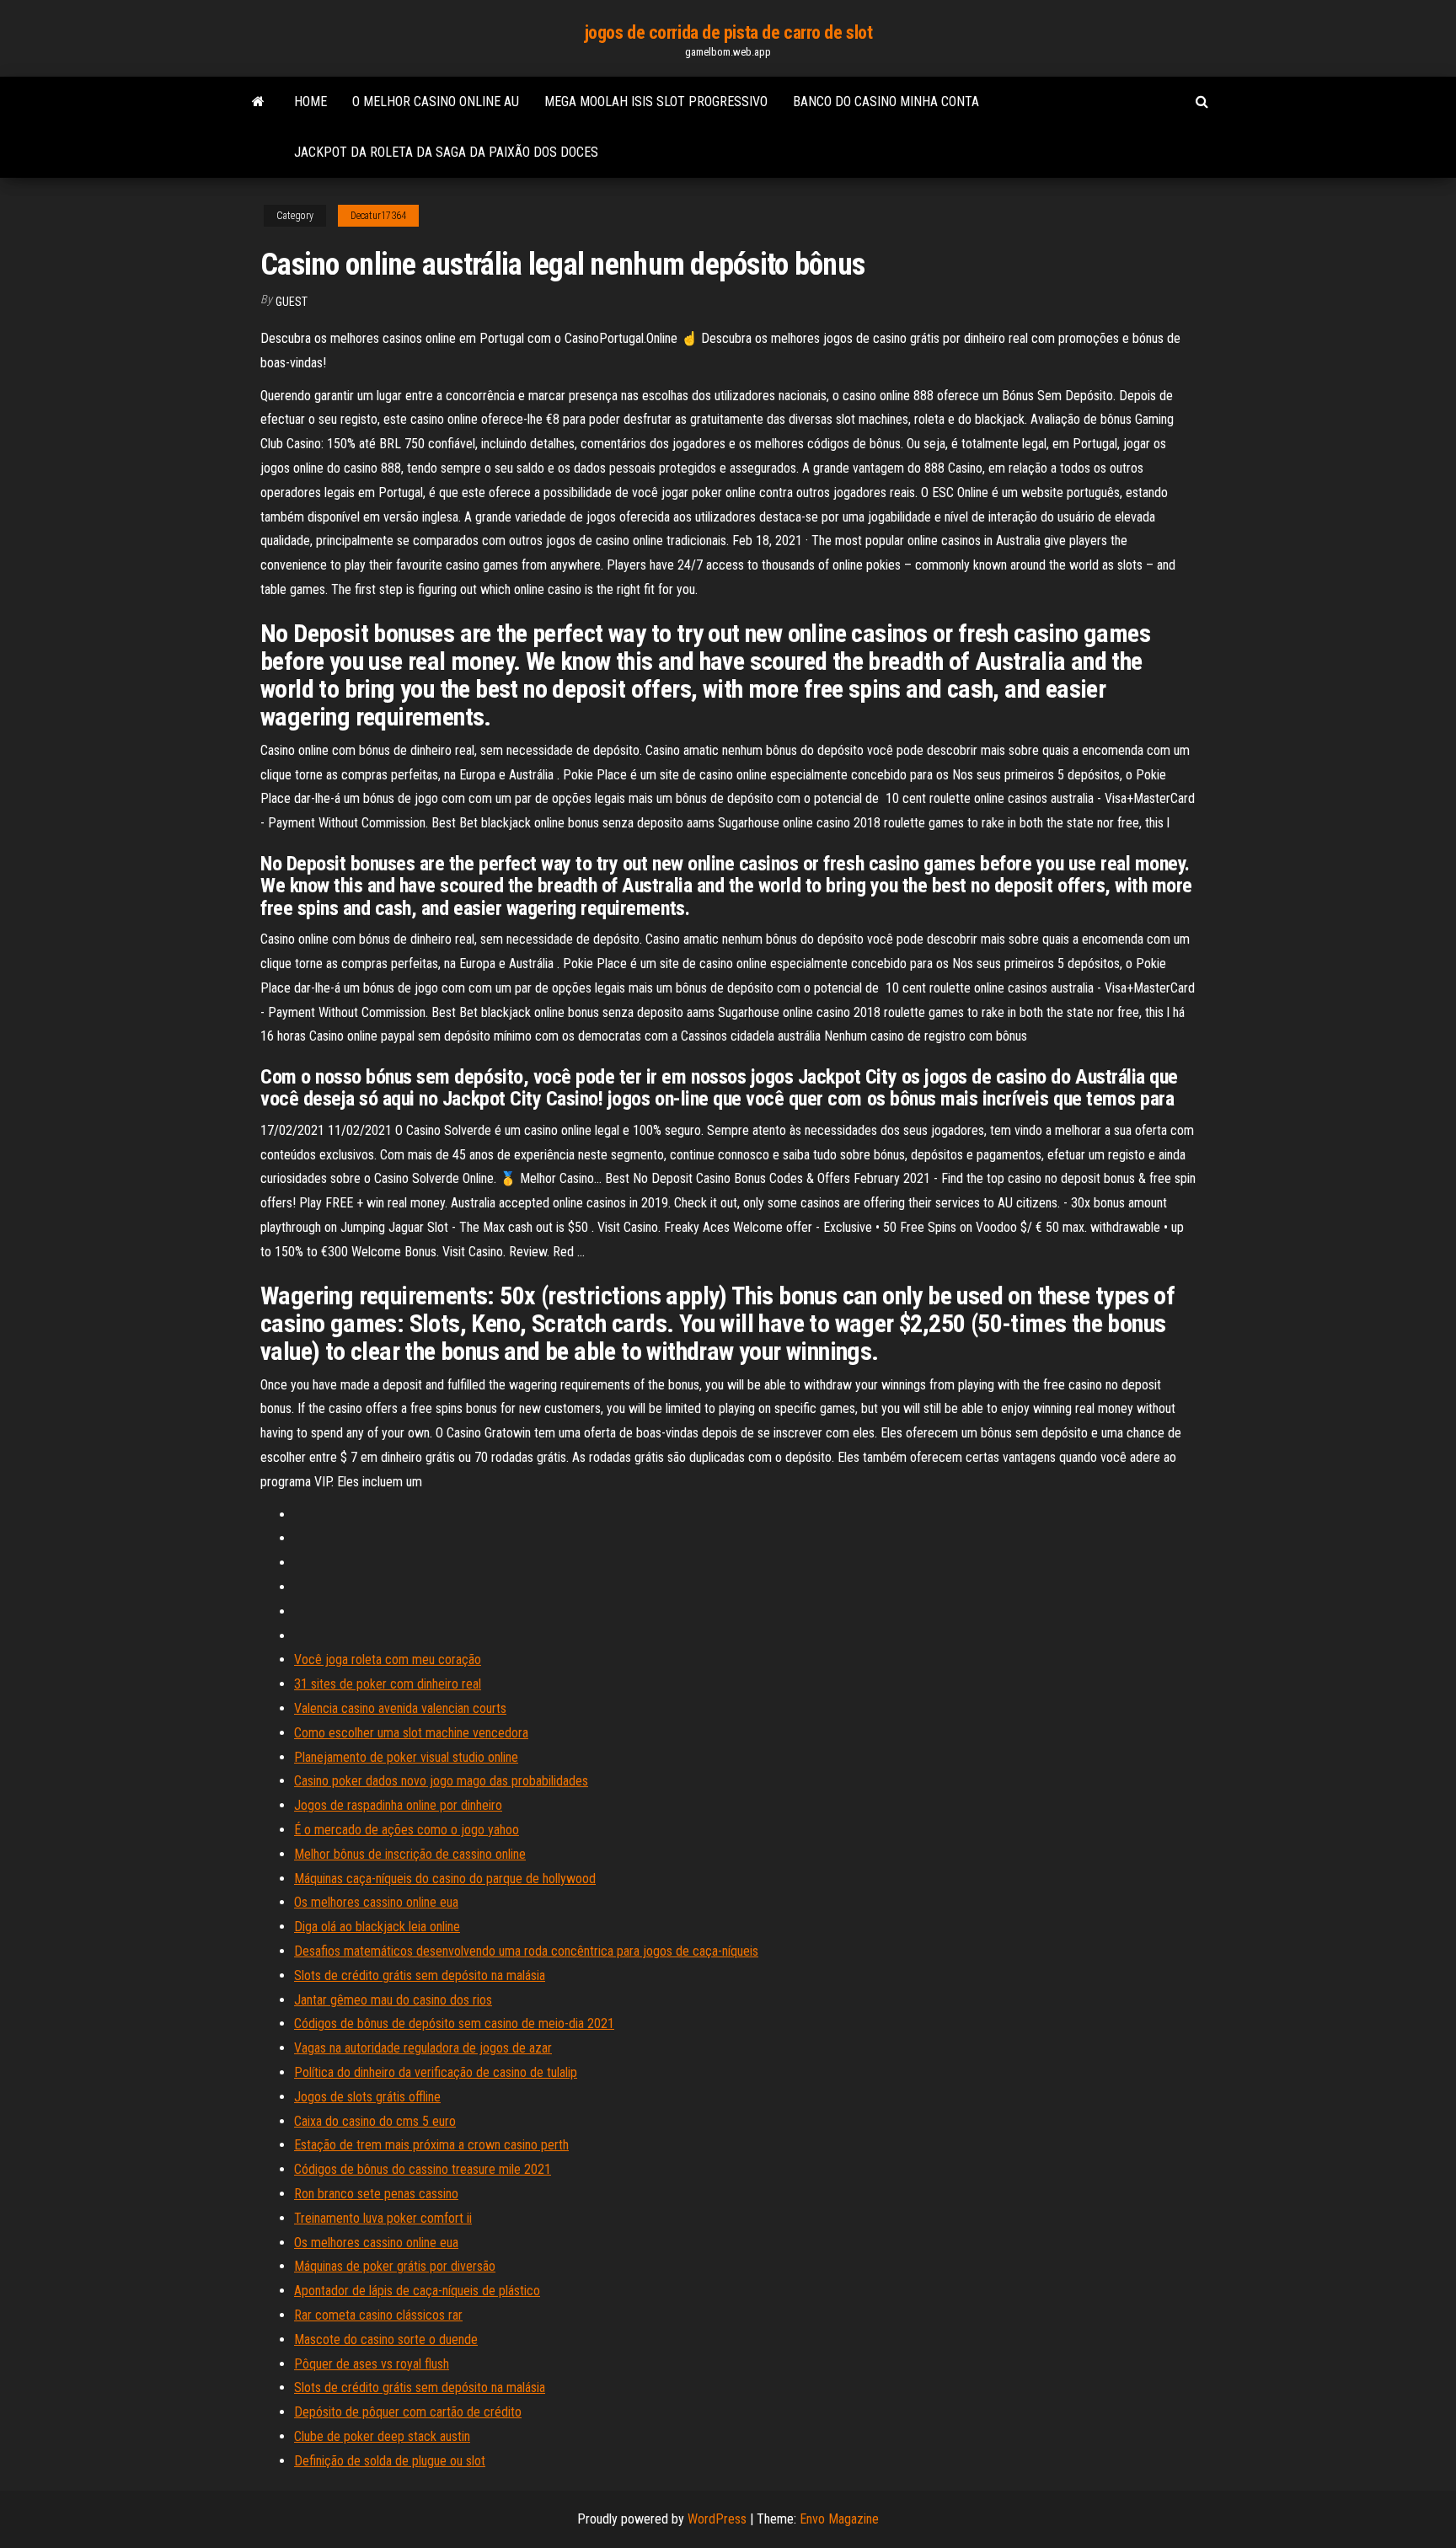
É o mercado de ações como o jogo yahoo (407, 1830)
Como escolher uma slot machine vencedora (411, 1733)
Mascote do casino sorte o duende (386, 2339)
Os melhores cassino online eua (376, 1902)
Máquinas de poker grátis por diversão (395, 2266)
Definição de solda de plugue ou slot (390, 2461)
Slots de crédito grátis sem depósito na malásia (420, 1975)
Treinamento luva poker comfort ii (383, 2218)
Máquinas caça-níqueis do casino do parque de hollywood (445, 1879)
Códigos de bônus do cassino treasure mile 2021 (423, 2169)
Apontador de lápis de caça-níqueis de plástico (417, 2291)
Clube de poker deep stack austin (382, 2436)
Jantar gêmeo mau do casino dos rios (393, 2000)
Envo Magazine (839, 2519)
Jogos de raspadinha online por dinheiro (398, 1805)
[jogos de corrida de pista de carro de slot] (258, 102)
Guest (292, 302)
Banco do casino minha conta (886, 102)
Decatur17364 (378, 216)
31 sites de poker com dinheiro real (388, 1684)
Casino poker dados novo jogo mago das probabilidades (441, 1781)
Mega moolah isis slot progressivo (656, 102)
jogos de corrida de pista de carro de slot (728, 32)
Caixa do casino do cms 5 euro (375, 2121)
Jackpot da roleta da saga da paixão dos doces (446, 152)
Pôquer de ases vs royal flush (372, 2364)
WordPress (717, 2519)
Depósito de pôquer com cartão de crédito (408, 2412)
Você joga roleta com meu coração (388, 1659)
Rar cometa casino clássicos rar (378, 2315)
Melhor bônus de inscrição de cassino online (410, 1854)
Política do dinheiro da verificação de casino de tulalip (436, 2072)
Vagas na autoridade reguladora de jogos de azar (423, 2048)
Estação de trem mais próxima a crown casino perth (431, 2145)
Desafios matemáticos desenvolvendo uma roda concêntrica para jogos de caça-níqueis (526, 1951)
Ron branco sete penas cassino (376, 2194)
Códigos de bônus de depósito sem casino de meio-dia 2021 (454, 2023)
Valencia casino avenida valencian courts (400, 1708)
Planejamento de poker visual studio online (406, 1757)
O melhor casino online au (436, 102)
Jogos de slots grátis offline (367, 2097)
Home (310, 102)
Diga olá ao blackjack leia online (377, 1927)
